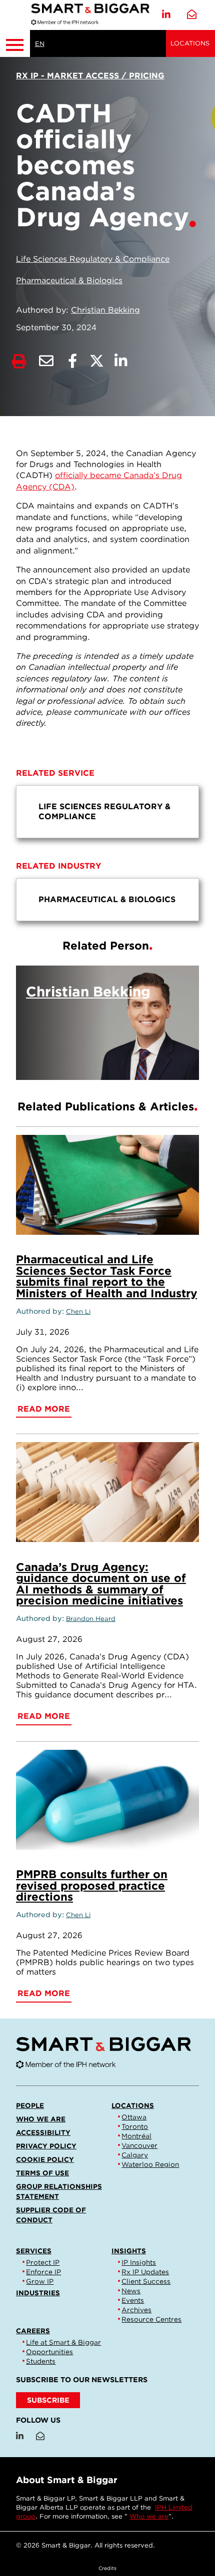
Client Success (146, 2281)
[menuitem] (107, 812)
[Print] (19, 361)
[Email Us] (192, 15)
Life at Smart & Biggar (63, 2342)
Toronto (135, 2126)
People (30, 2105)
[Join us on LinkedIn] (166, 15)
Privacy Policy (46, 2146)
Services (34, 2251)
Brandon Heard (91, 1619)
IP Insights (139, 2262)
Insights (129, 2251)
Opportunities (49, 2352)
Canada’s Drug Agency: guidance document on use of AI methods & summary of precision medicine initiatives (101, 1583)
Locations (190, 43)
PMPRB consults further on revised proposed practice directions (92, 1885)
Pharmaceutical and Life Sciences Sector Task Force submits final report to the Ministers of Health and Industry (106, 1276)
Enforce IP (43, 2272)
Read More (142, 1060)
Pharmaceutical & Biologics (69, 280)
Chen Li (78, 1311)
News (131, 2291)
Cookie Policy (45, 2159)
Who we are (41, 2119)
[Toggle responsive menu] (15, 43)
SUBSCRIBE (48, 2400)
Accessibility (43, 2132)
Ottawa (134, 2117)
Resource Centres (151, 2319)
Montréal (136, 2136)
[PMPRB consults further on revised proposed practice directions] (107, 1800)
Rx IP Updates (145, 2272)
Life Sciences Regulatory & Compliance (93, 259)
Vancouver (139, 2145)
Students (41, 2361)
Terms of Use (42, 2173)
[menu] (107, 812)
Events (133, 2300)
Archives (136, 2310)
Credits (107, 2568)
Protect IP (43, 2262)
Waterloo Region (150, 2164)
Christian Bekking (105, 310)
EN (40, 44)
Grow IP (40, 2281)
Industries (38, 2293)
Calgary (135, 2155)
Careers (33, 2331)
